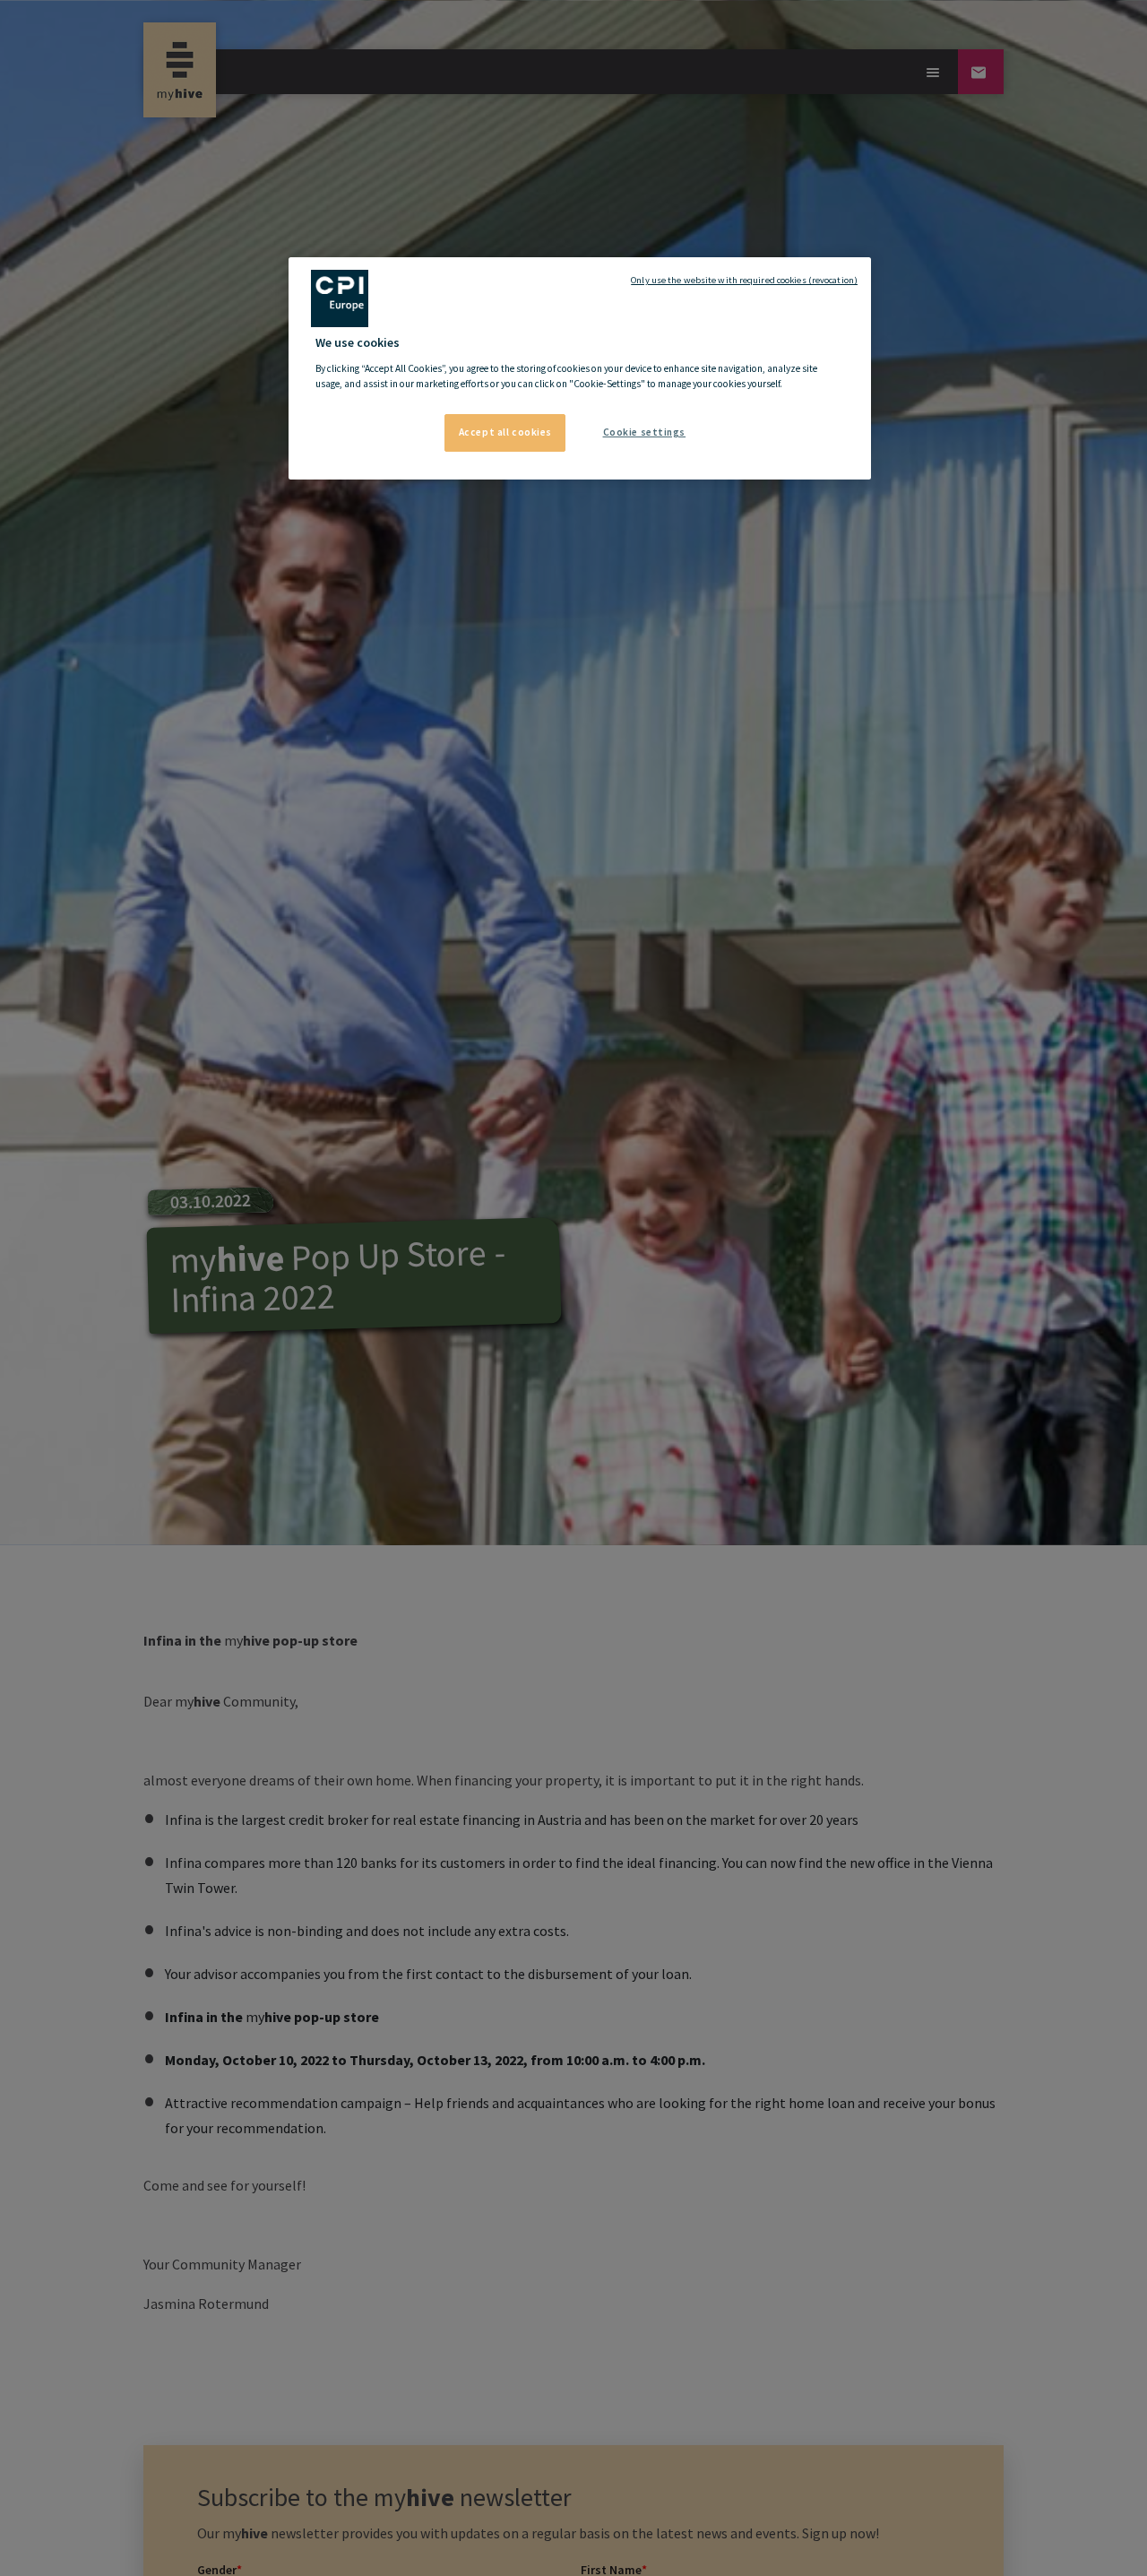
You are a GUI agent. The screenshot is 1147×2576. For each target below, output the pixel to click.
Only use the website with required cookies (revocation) (744, 280)
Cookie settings (645, 432)
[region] (580, 368)
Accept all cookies (505, 432)
